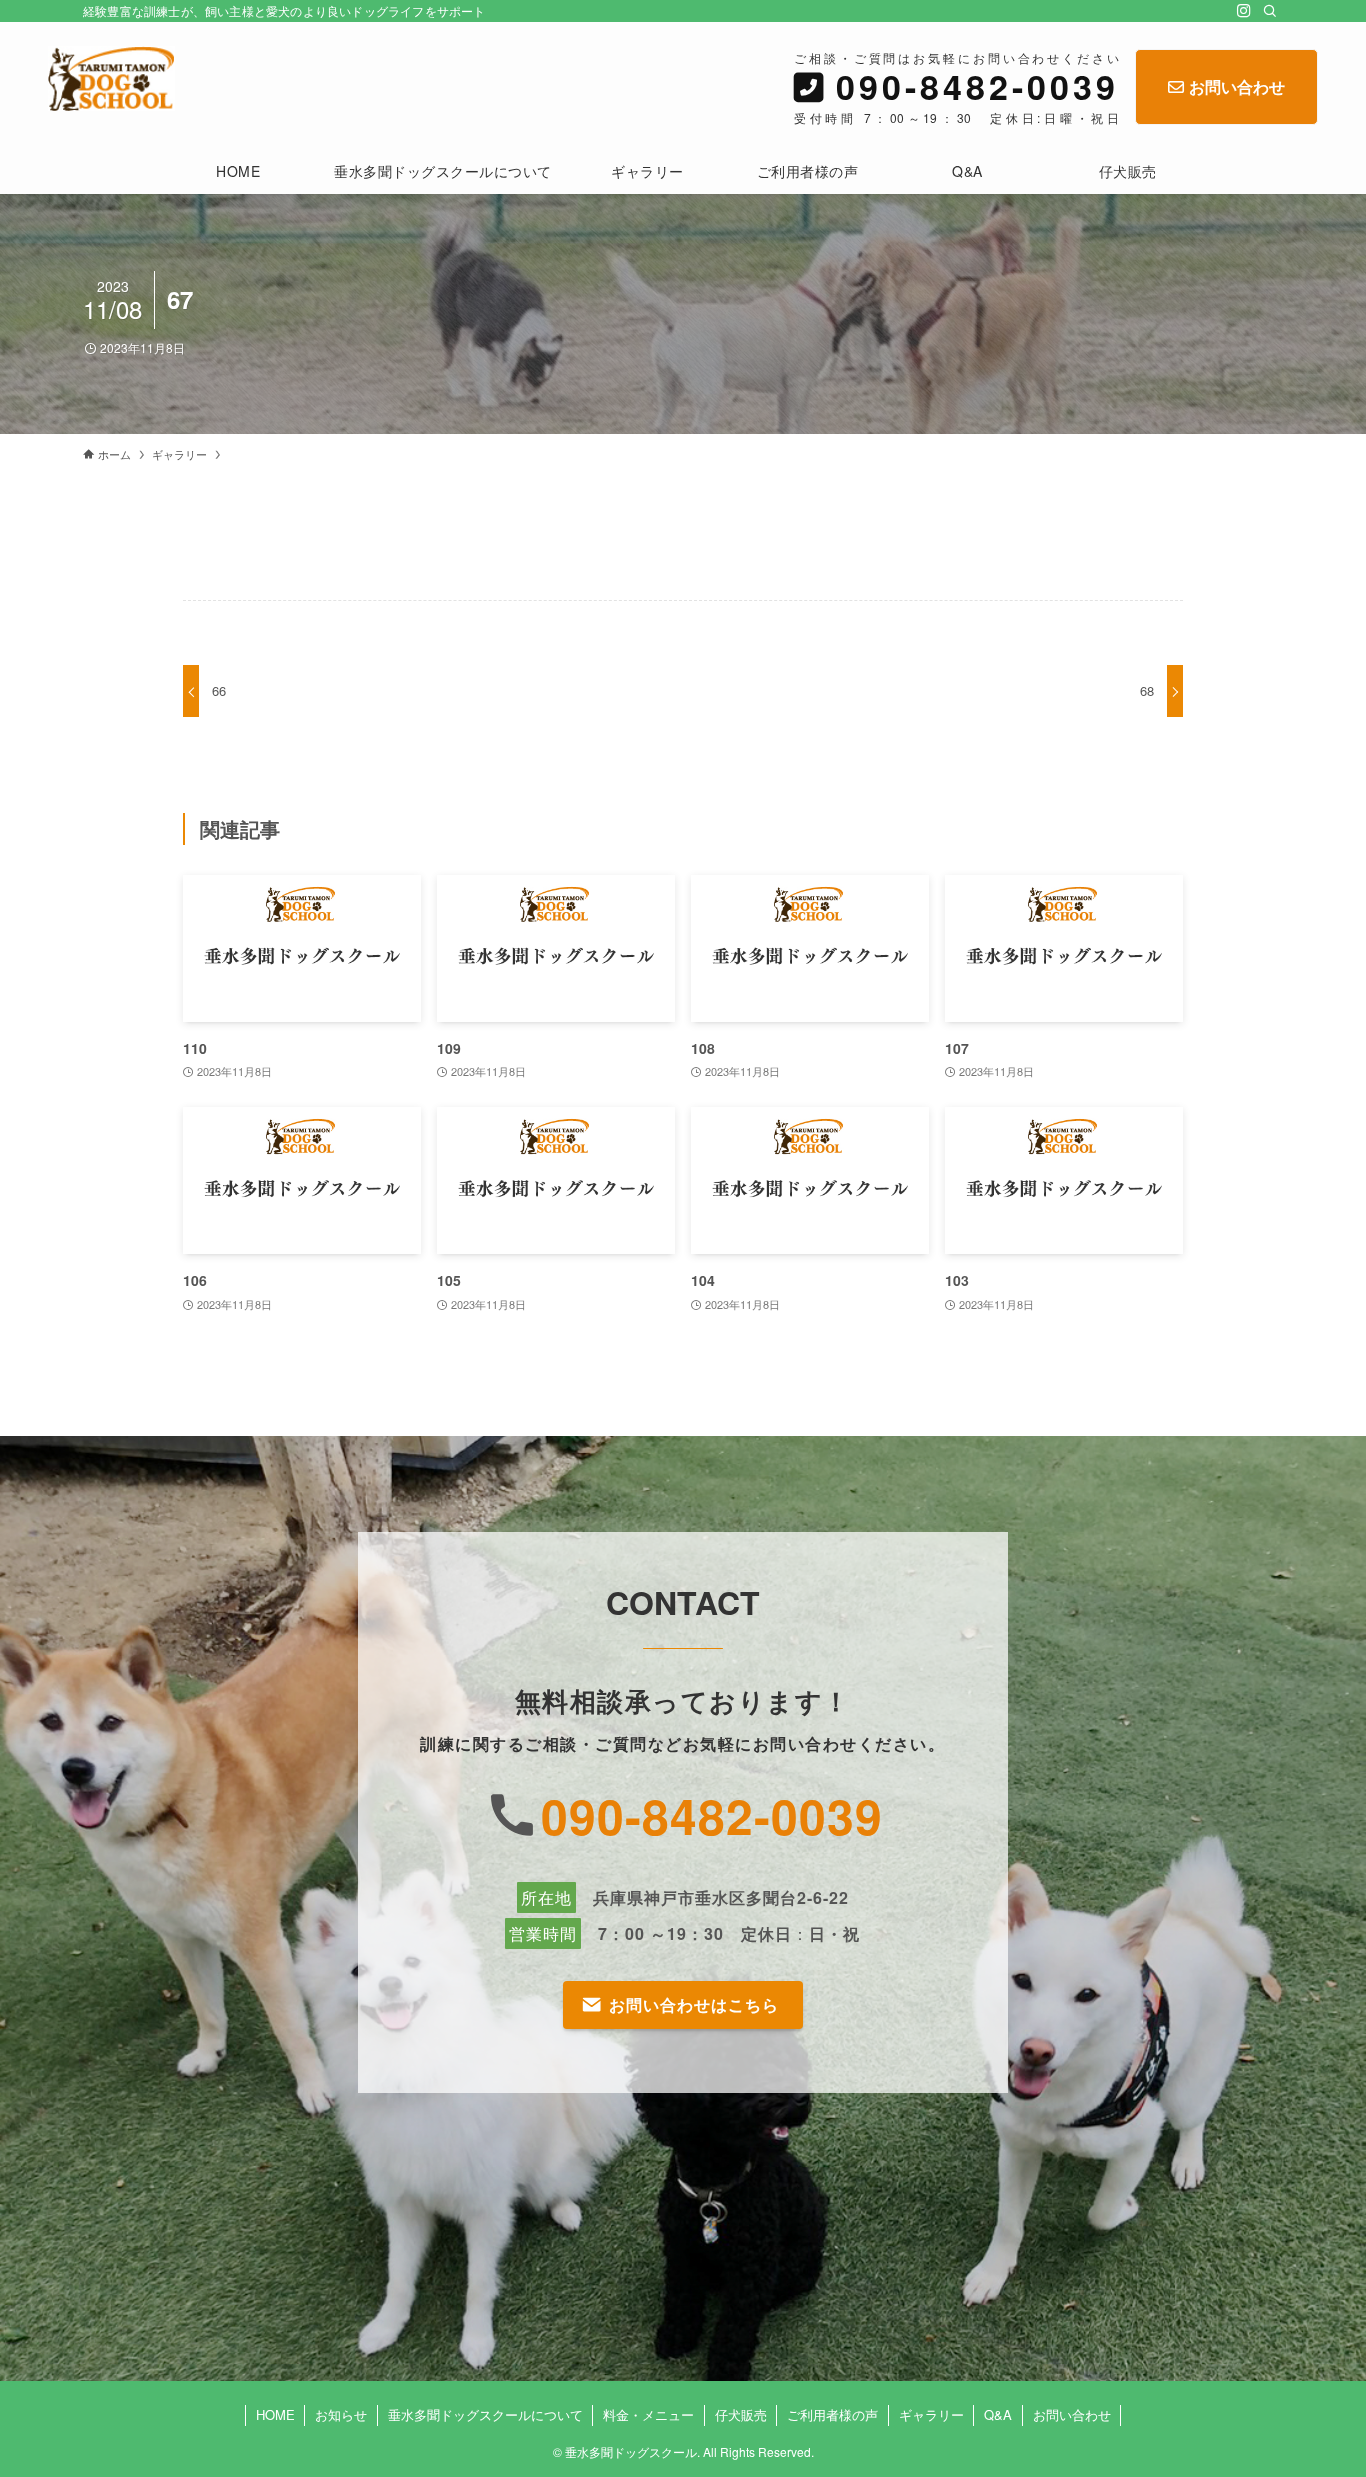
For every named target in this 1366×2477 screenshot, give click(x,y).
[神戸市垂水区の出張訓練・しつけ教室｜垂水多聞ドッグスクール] (111, 78)
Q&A (998, 2414)
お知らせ (341, 2414)
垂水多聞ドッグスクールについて (485, 2414)
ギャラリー (931, 2414)
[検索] (1270, 11)
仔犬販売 (741, 2414)
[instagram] (1244, 11)
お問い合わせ (1237, 86)
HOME (275, 2414)
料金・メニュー (648, 2414)
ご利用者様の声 (832, 2414)
